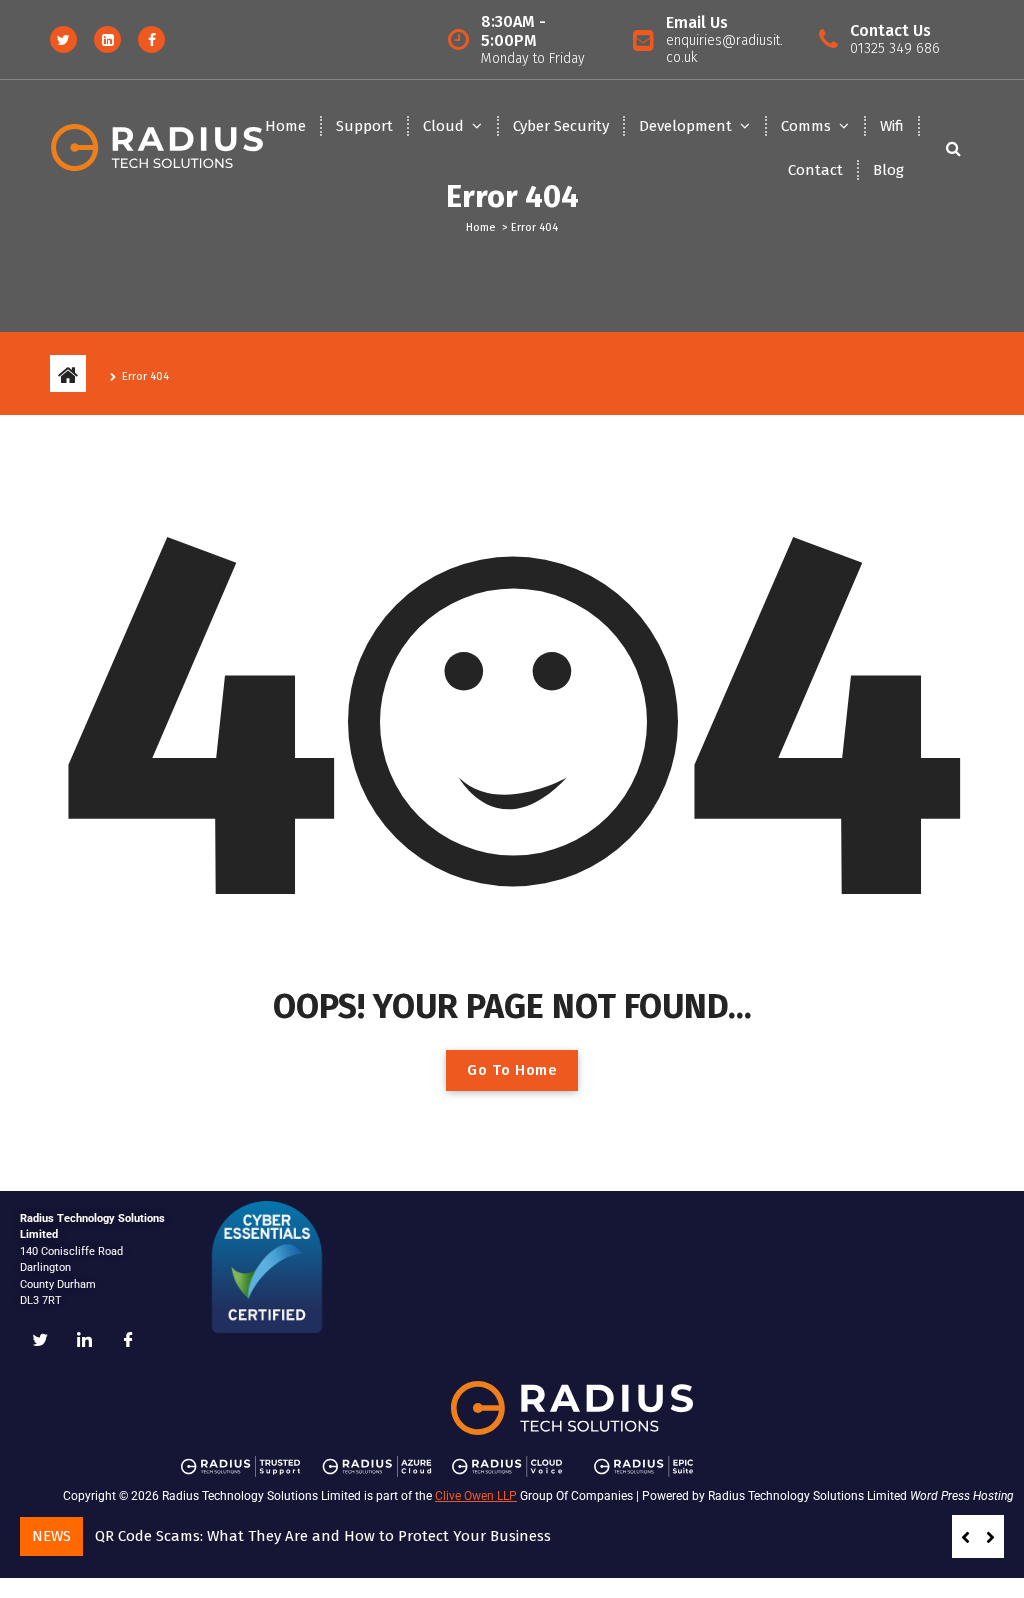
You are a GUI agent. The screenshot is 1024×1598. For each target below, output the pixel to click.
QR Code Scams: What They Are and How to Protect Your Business (323, 1536)
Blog (888, 170)
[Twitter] (40, 1341)
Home (285, 126)
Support (364, 126)
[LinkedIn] (84, 1341)
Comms (806, 126)
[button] (990, 1537)
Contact (815, 170)
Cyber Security (561, 126)
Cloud (443, 126)
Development (685, 126)
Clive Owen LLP (476, 1496)
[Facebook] (128, 1341)
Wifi (892, 126)
